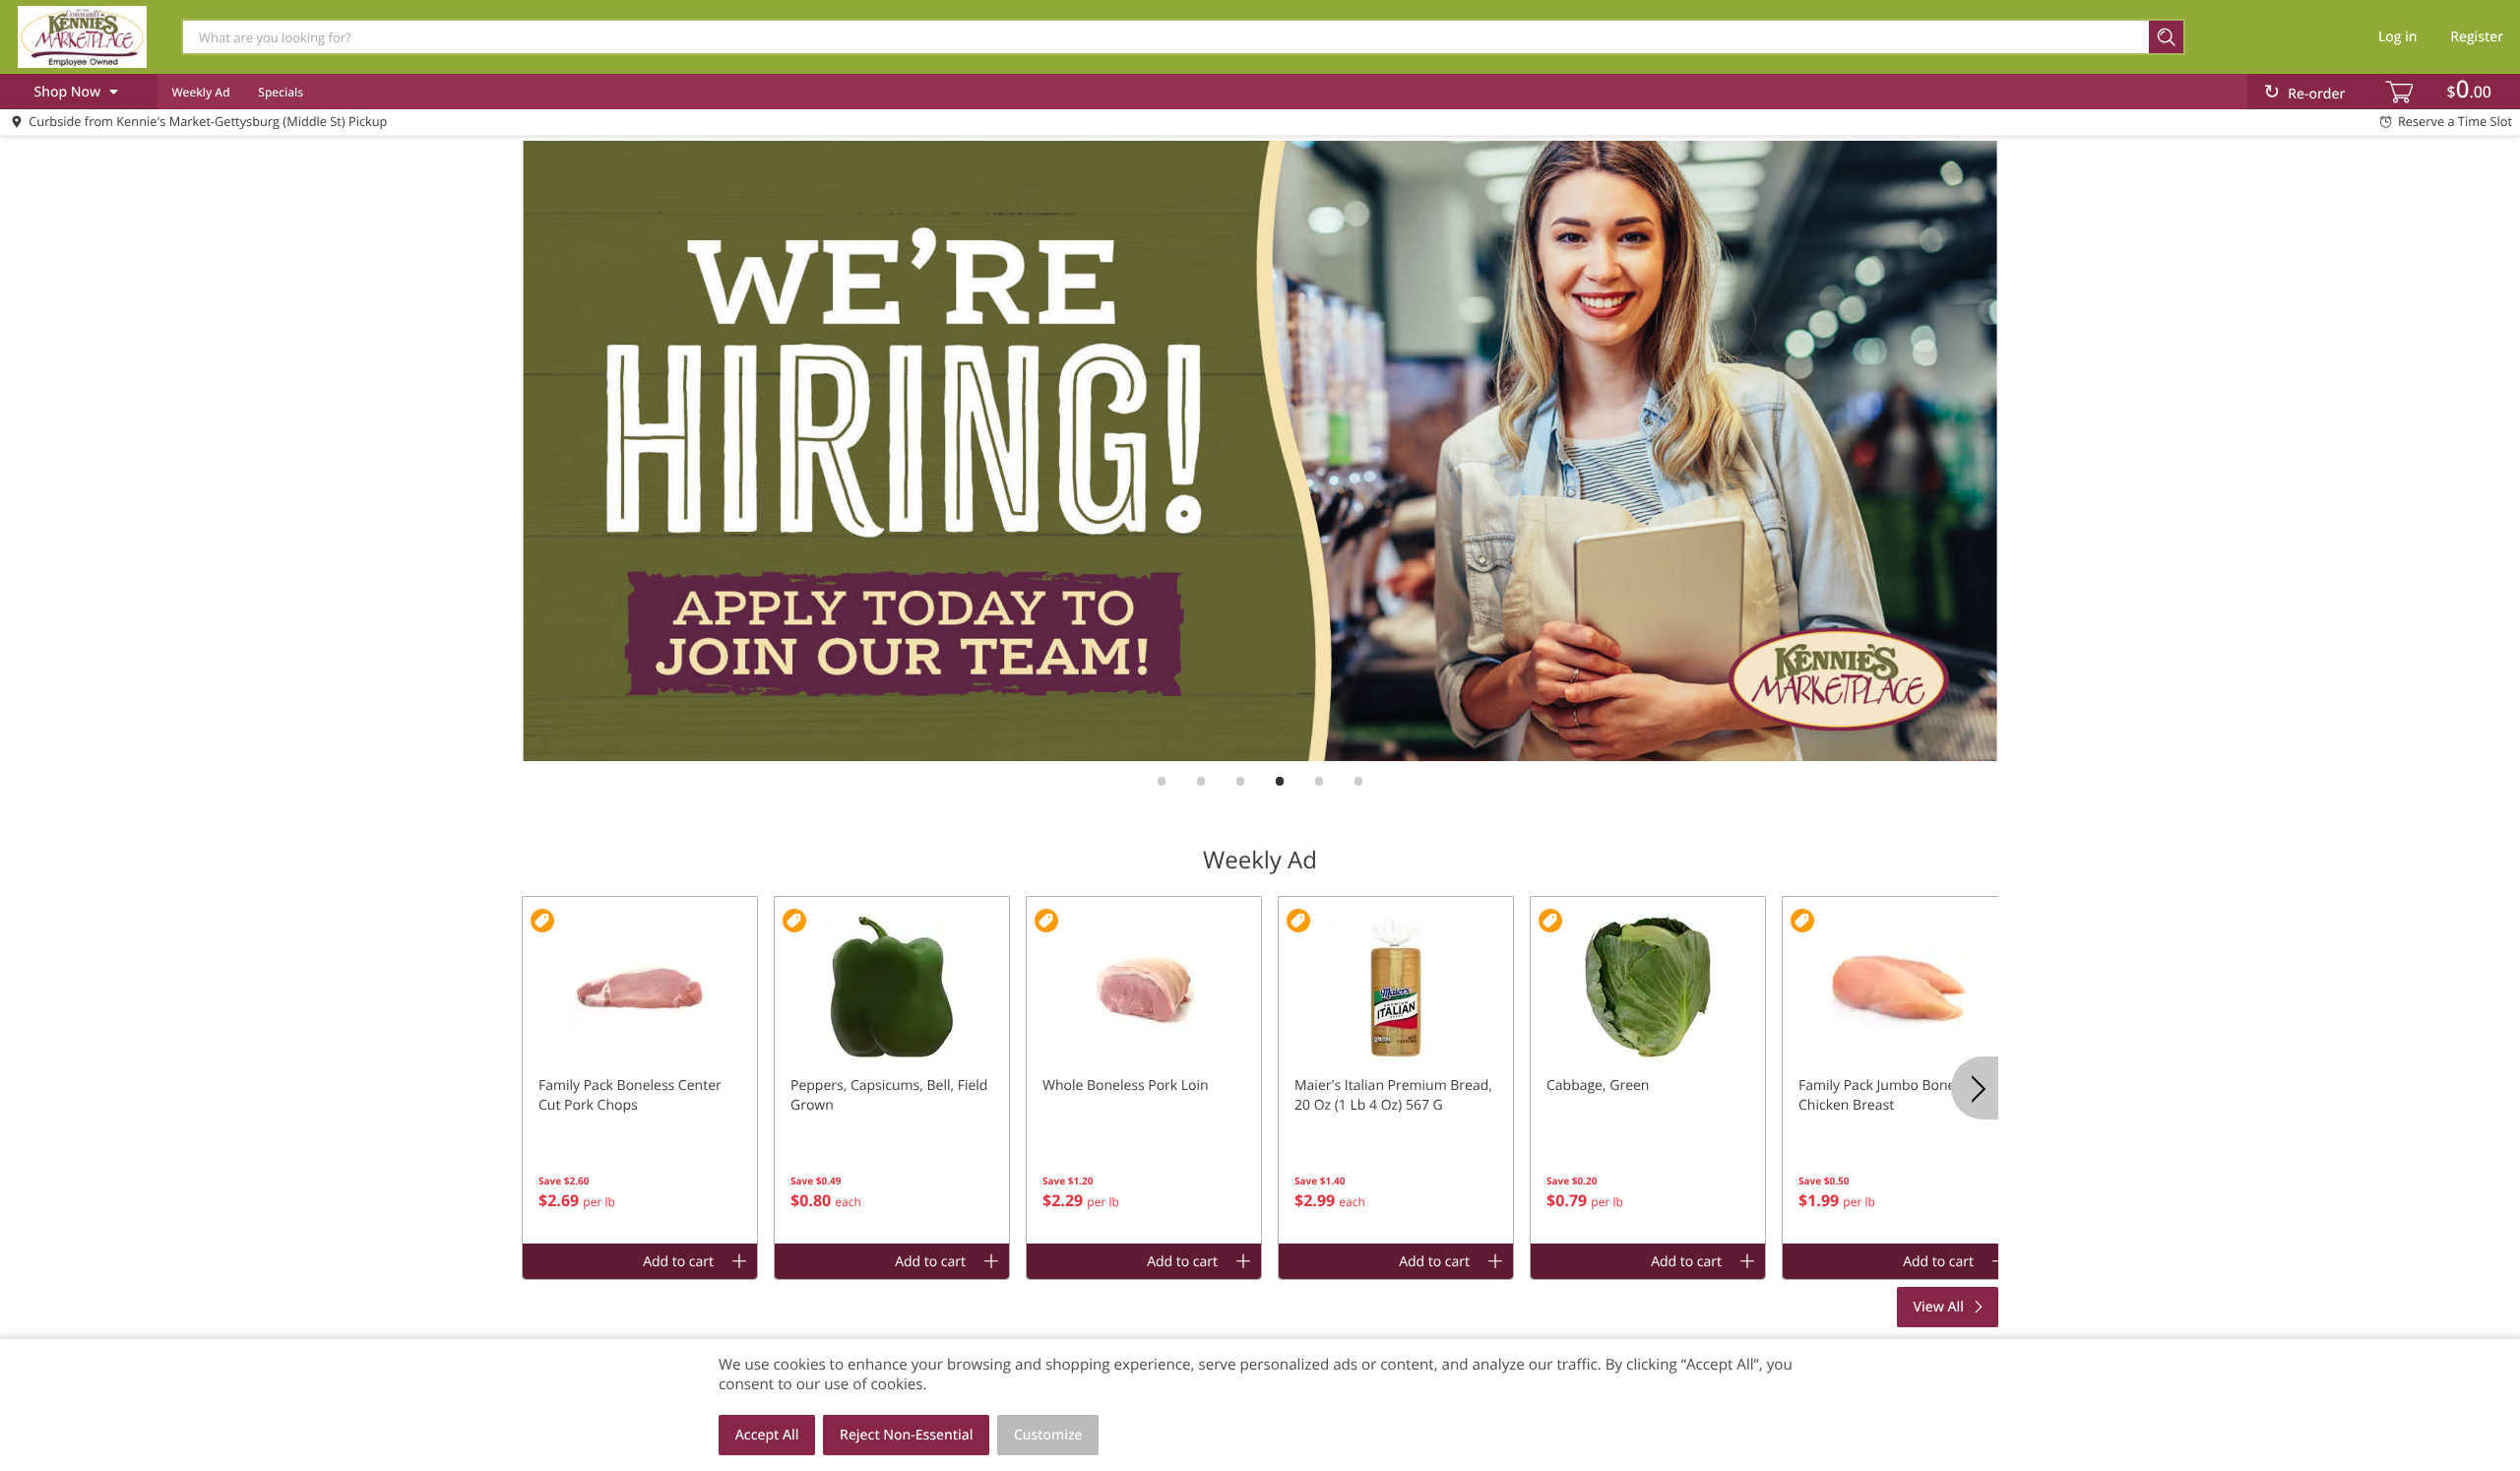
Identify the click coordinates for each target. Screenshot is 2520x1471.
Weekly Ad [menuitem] (200, 92)
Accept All (767, 1435)
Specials (281, 92)
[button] (640, 1070)
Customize (1048, 1435)
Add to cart (678, 1262)
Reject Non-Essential (906, 1435)
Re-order (2316, 94)
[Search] (2167, 37)
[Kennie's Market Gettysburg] (82, 36)
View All (1939, 1307)
